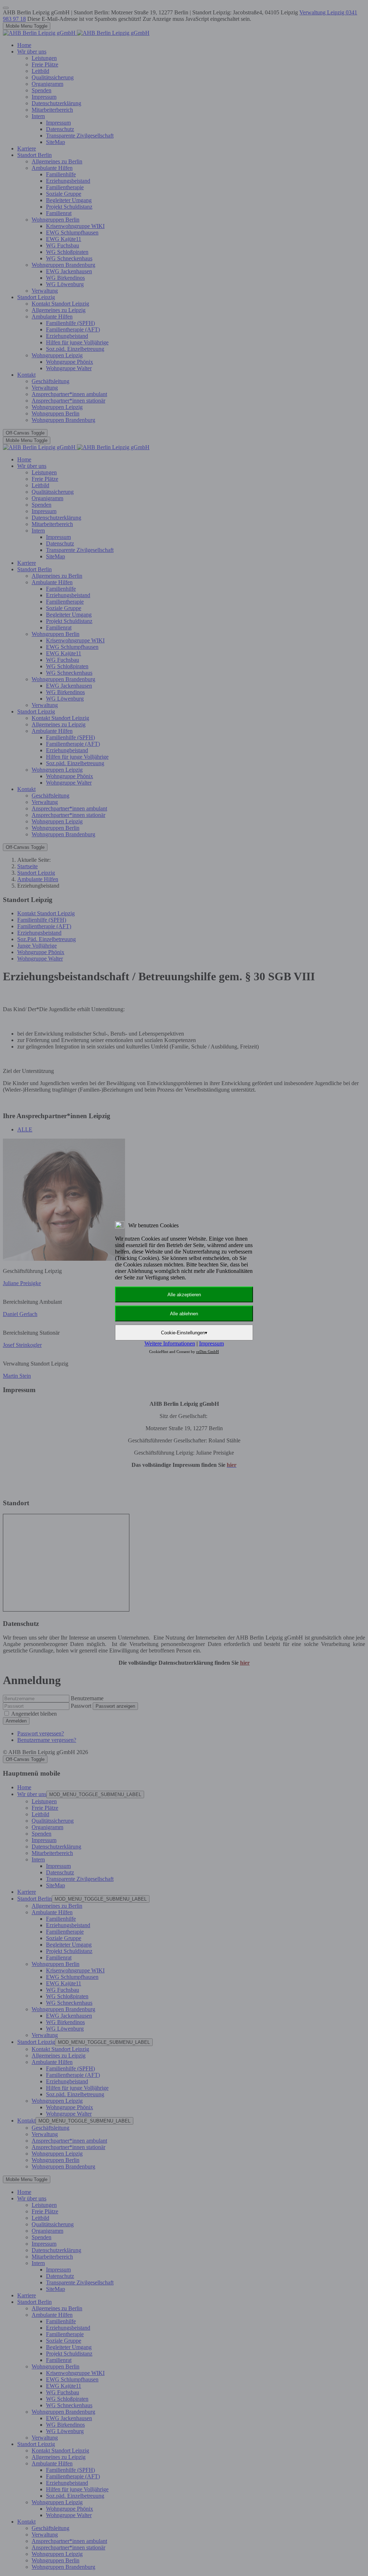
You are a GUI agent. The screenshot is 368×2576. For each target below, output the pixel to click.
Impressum (211, 1343)
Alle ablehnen (184, 1314)
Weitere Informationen (170, 1343)
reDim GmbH (208, 1352)
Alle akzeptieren (184, 1295)
